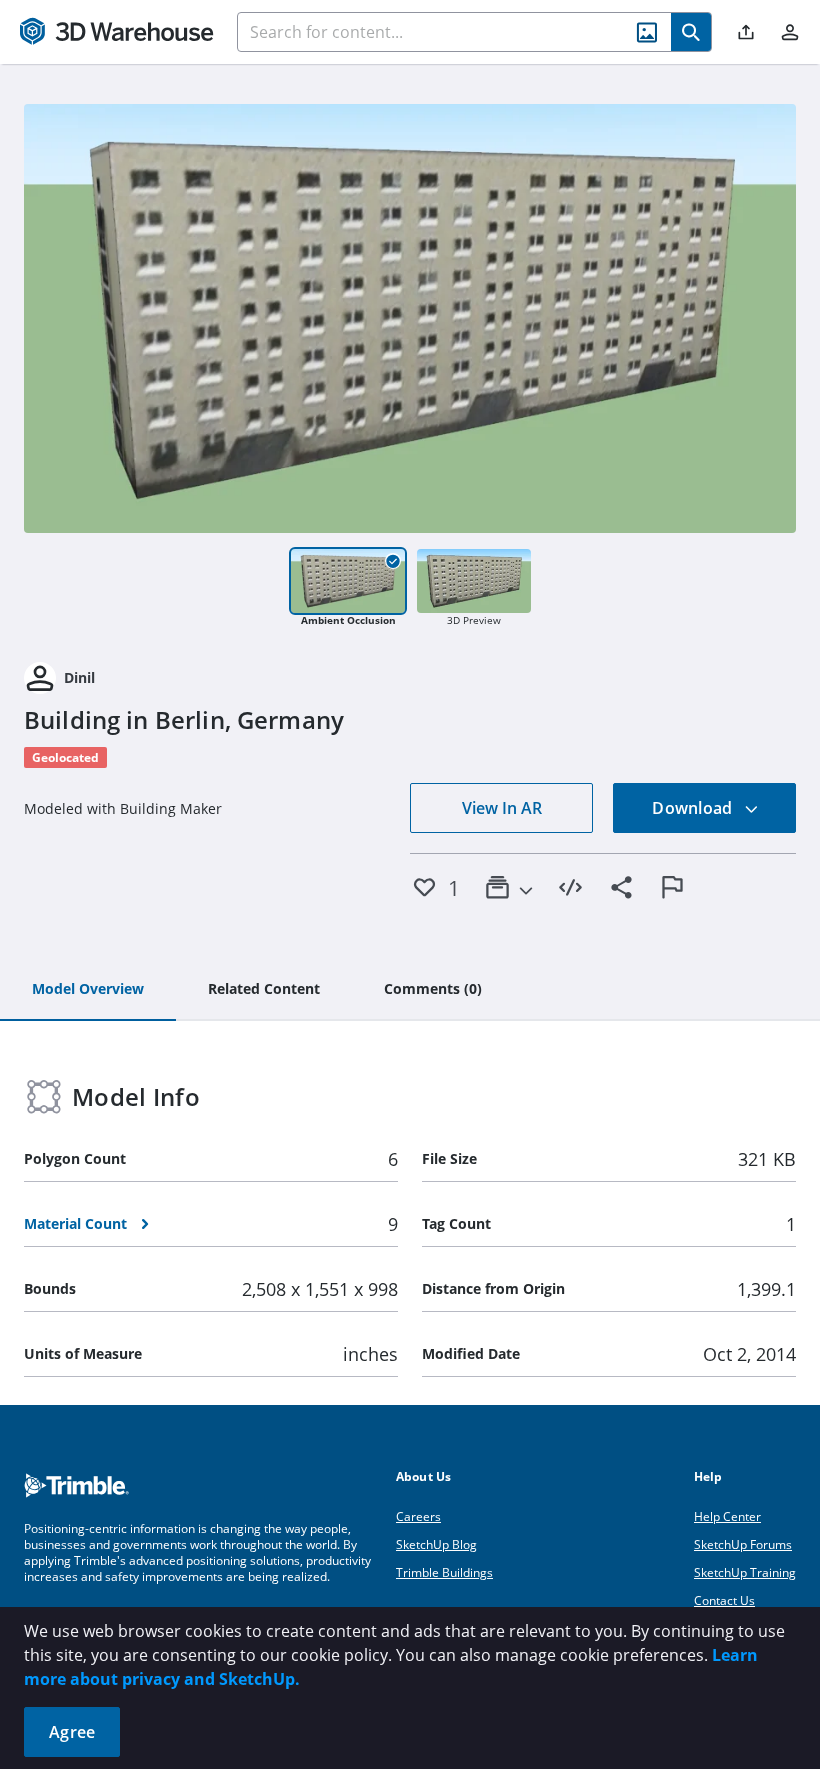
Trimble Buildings (444, 1572)
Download (694, 808)
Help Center (727, 1516)
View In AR (502, 808)
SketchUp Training (745, 1572)
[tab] (88, 990)
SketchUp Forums (743, 1544)
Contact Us (724, 1600)
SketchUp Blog (436, 1544)
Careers (418, 1516)
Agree (72, 1732)
